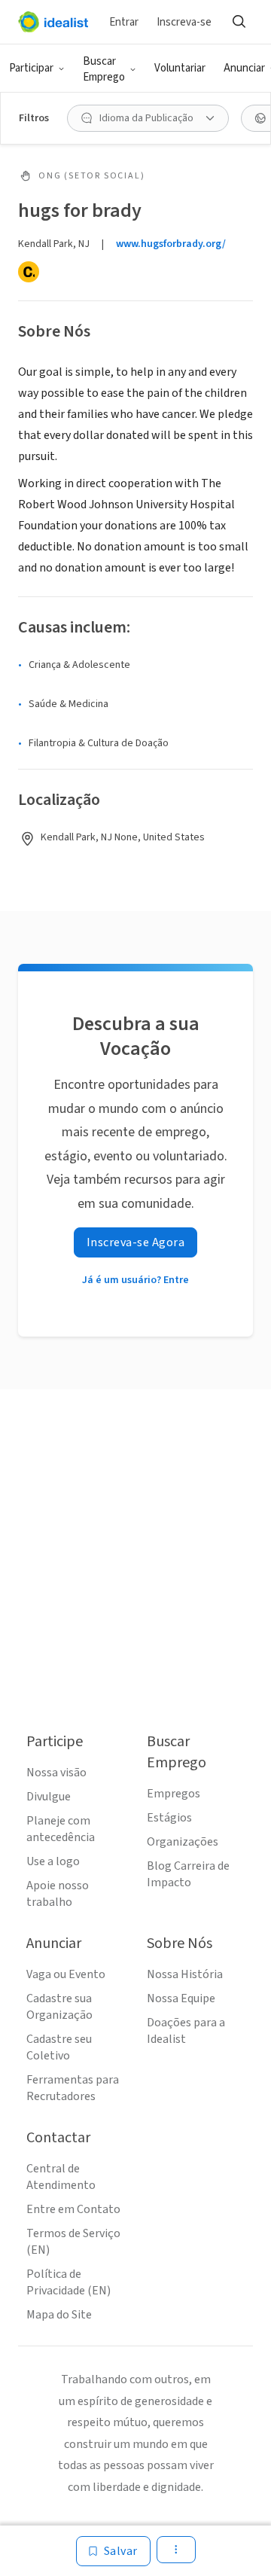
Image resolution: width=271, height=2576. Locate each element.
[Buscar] (239, 22)
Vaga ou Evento (66, 1974)
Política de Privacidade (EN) (69, 2282)
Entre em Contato (73, 2209)
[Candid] (29, 272)
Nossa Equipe (181, 1998)
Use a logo (53, 1861)
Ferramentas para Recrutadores (73, 2088)
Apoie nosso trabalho (58, 1894)
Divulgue (49, 1797)
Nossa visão (56, 1773)
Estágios (169, 1818)
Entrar (124, 22)
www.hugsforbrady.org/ (171, 244)
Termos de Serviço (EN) (73, 2242)
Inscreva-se (184, 22)
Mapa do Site (59, 2315)
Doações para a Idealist (186, 2031)
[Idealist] (53, 22)
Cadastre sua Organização (59, 2007)
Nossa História (185, 1974)
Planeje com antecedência (61, 1829)
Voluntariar (180, 68)
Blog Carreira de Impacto (188, 1874)
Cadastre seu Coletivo (59, 2047)
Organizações (183, 1842)
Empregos (174, 1794)
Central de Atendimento (61, 2177)
